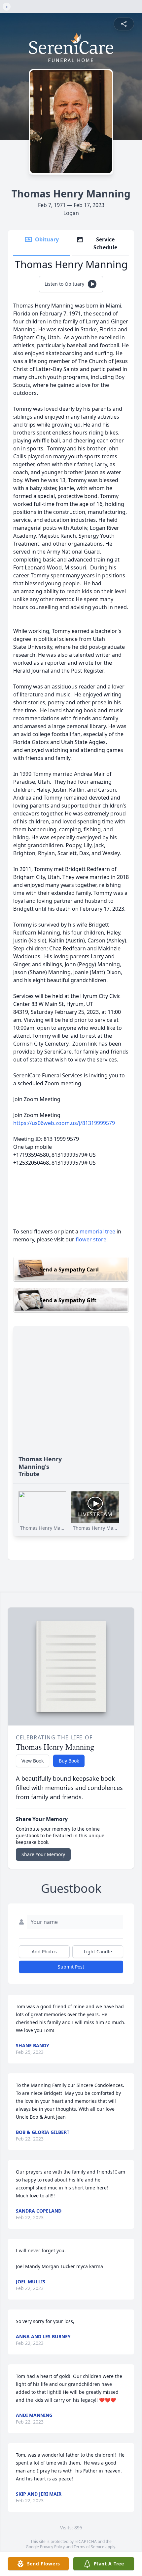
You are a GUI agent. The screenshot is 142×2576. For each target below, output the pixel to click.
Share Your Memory (43, 1854)
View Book (33, 1761)
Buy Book (69, 1761)
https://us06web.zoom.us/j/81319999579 (64, 1123)
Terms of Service (89, 2547)
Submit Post (71, 1967)
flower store (91, 1239)
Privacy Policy (52, 2547)
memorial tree (97, 1231)
